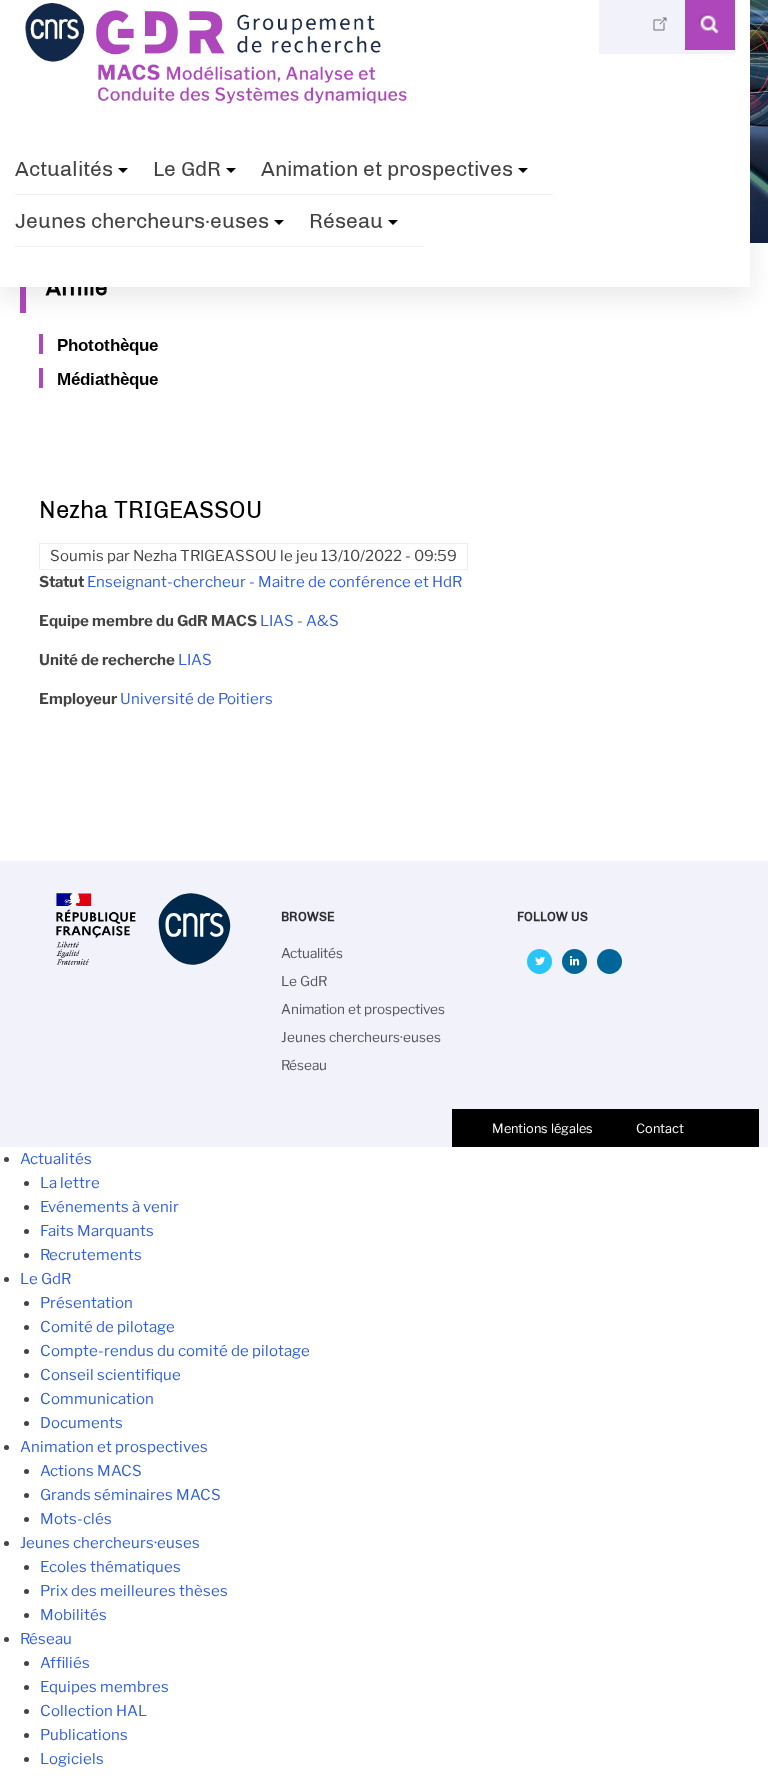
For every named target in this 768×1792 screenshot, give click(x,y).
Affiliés (65, 1663)
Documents (81, 1423)
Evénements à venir (109, 1207)
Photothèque (107, 345)
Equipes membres (104, 1687)
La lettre (70, 1183)
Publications (84, 1735)
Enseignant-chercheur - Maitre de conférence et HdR (274, 582)
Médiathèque (107, 379)
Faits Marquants (97, 1231)
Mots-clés (76, 1519)
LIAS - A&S (299, 621)
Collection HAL (93, 1711)
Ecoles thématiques (110, 1567)
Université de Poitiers (196, 699)
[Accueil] (216, 97)
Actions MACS (91, 1471)
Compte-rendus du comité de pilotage (175, 1351)
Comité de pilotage (107, 1327)
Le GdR (197, 175)
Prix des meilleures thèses (134, 1591)
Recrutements (91, 1255)
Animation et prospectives (397, 175)
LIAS (195, 660)
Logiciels (72, 1759)
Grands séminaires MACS (130, 1495)
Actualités (74, 175)
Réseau (356, 227)
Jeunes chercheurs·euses (152, 227)
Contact (660, 1128)
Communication (97, 1399)
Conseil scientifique (110, 1375)
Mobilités (73, 1615)
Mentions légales (542, 1128)
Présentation (86, 1303)
